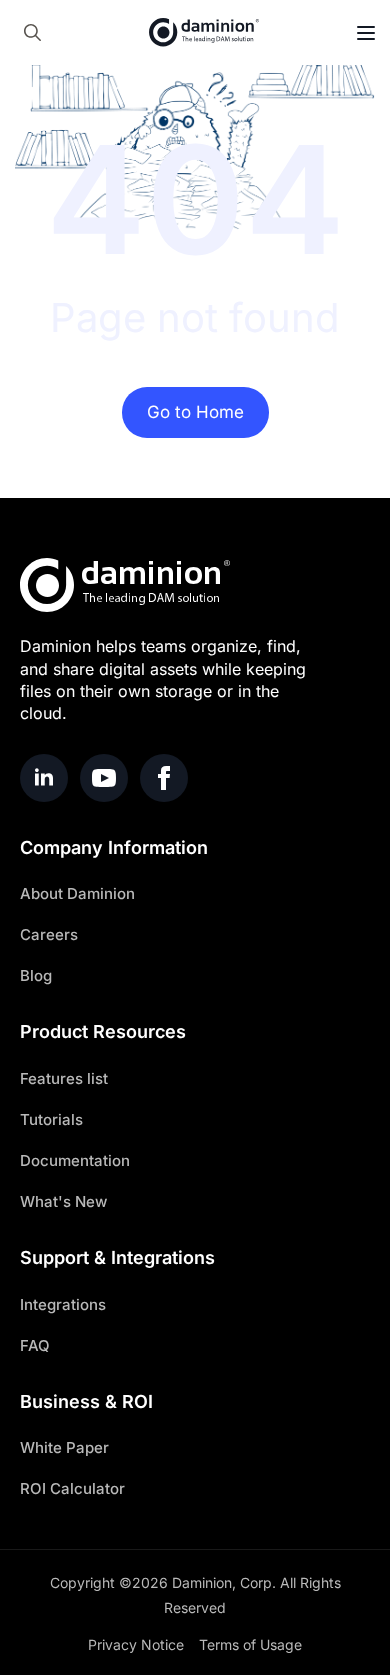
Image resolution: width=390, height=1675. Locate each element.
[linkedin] (44, 778)
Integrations (63, 1304)
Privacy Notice (136, 1644)
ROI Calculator (72, 1488)
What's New (63, 1201)
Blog (36, 975)
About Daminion (77, 893)
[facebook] (164, 778)
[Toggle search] (32, 32)
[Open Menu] (366, 33)
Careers (49, 934)
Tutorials (51, 1119)
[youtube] (104, 778)
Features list (64, 1078)
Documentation (75, 1160)
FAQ (35, 1345)
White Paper (64, 1447)
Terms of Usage (250, 1644)
